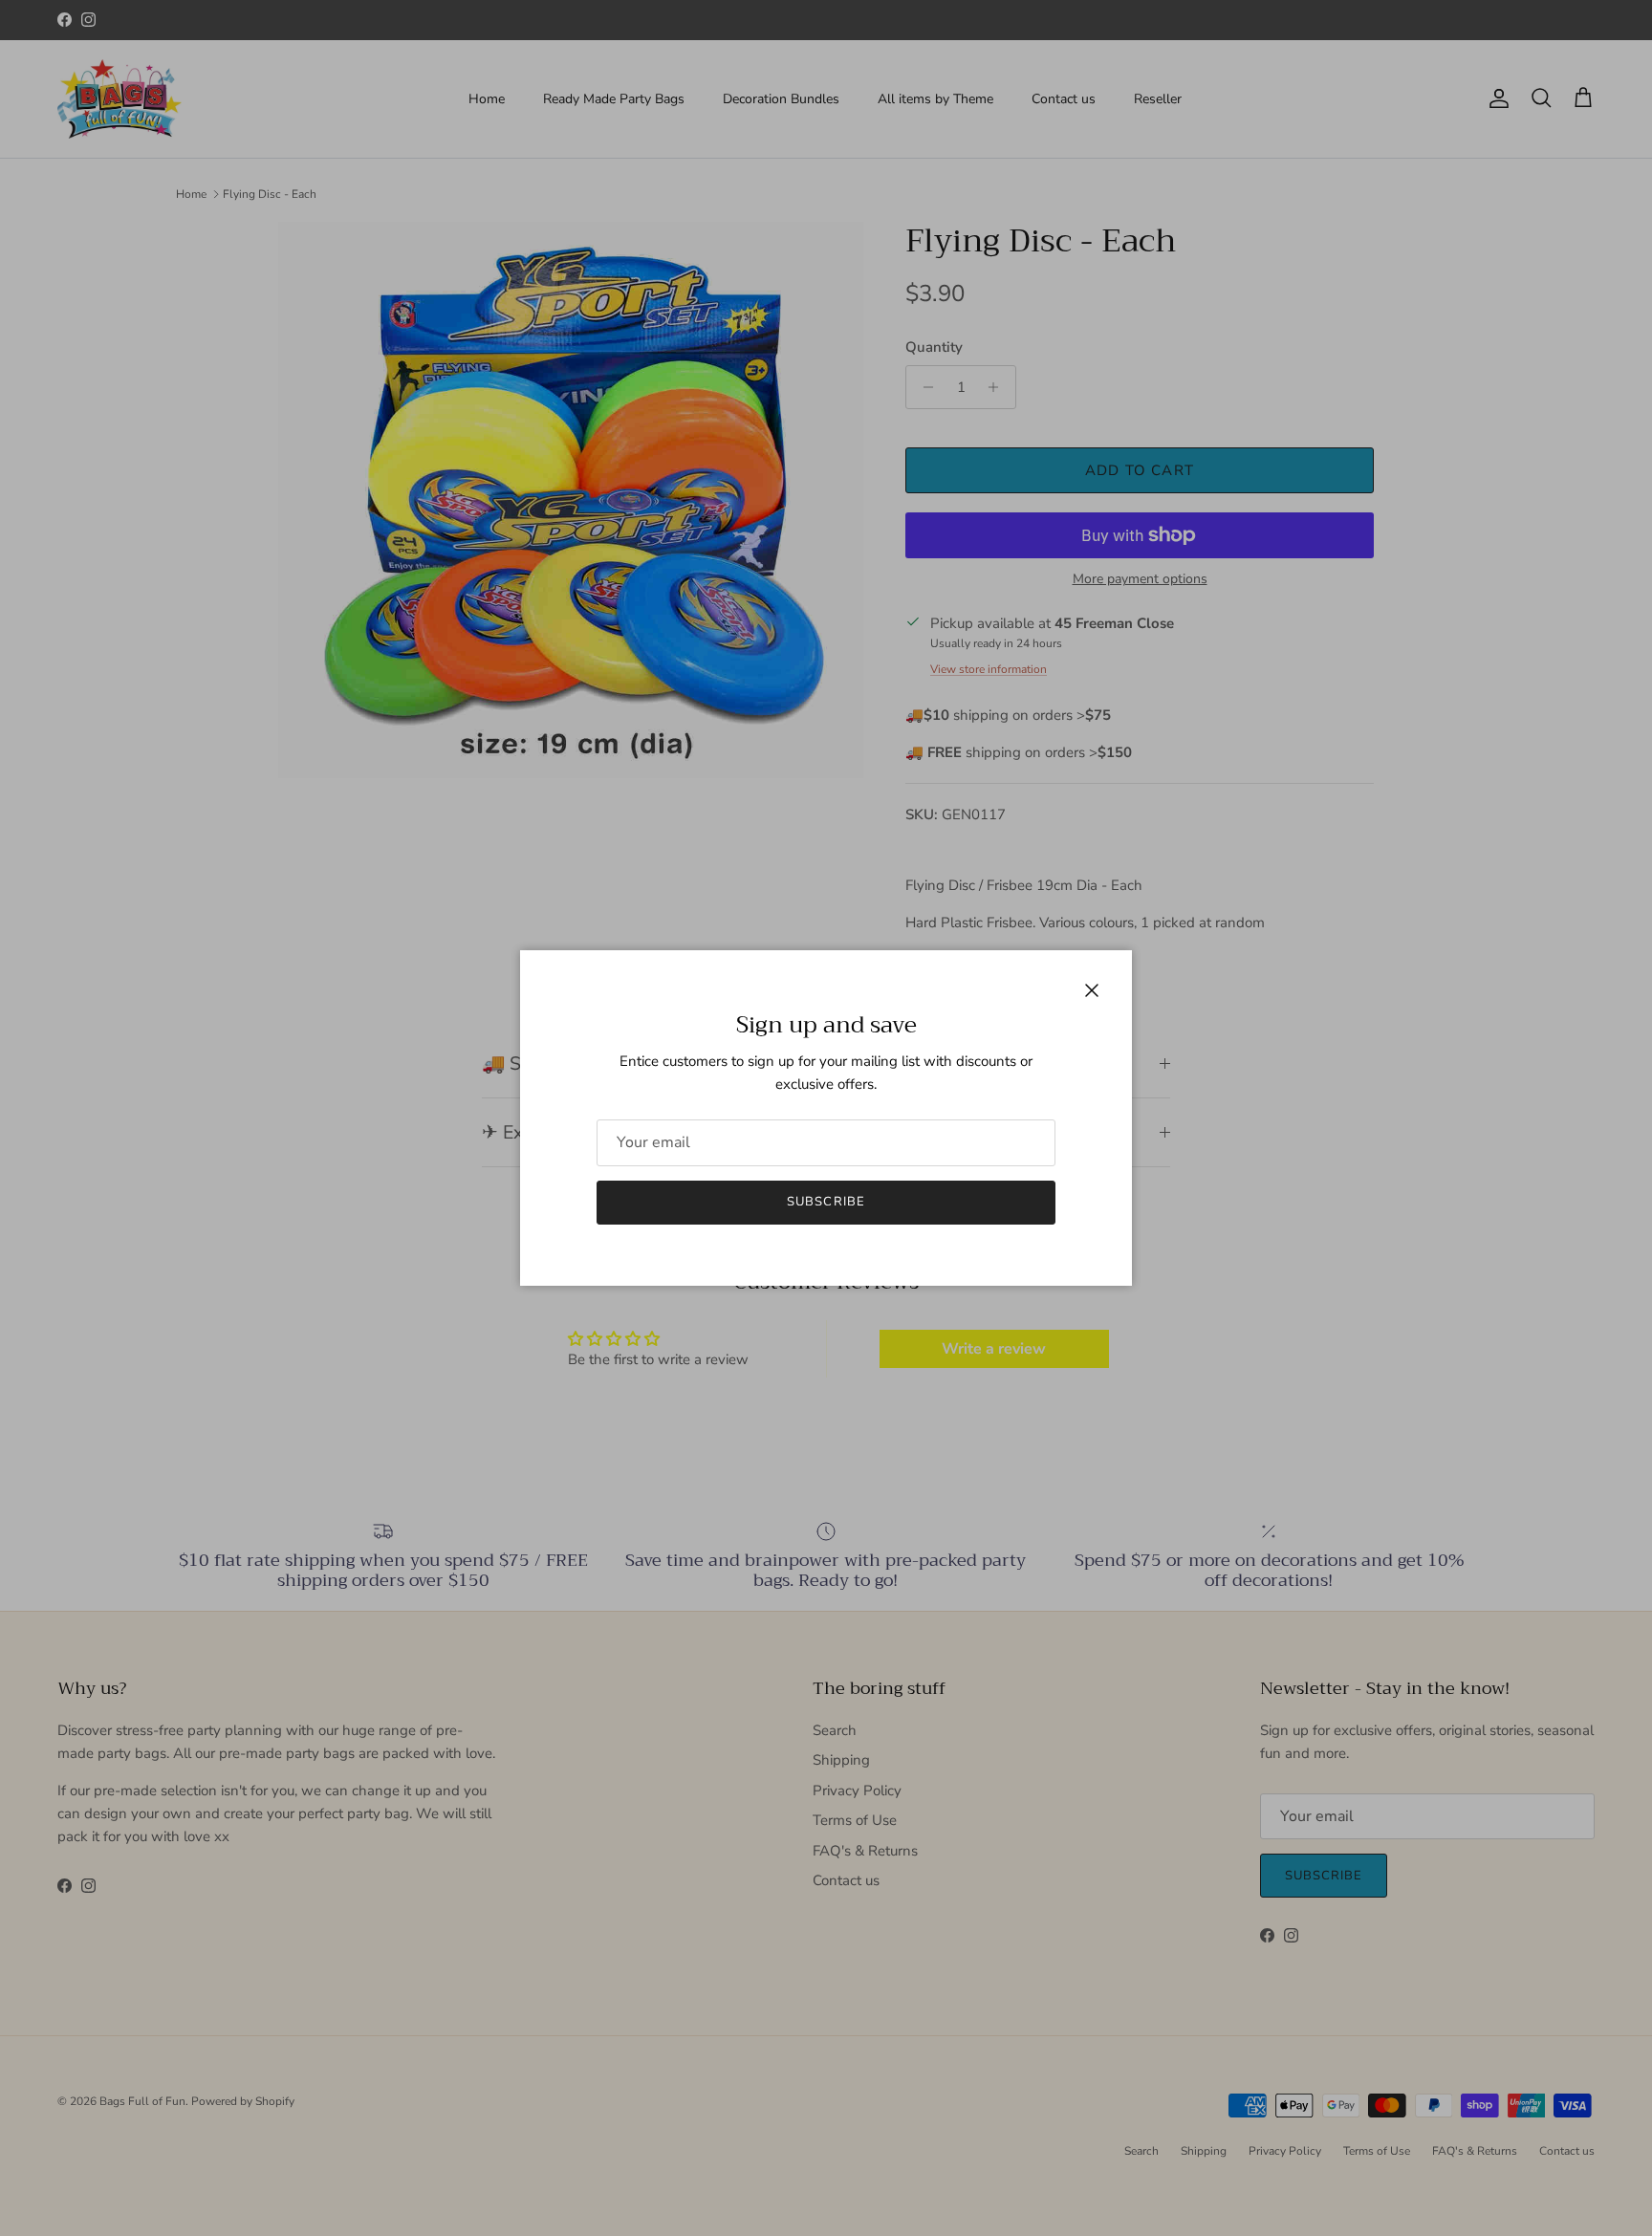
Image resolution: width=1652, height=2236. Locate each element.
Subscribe (826, 1202)
